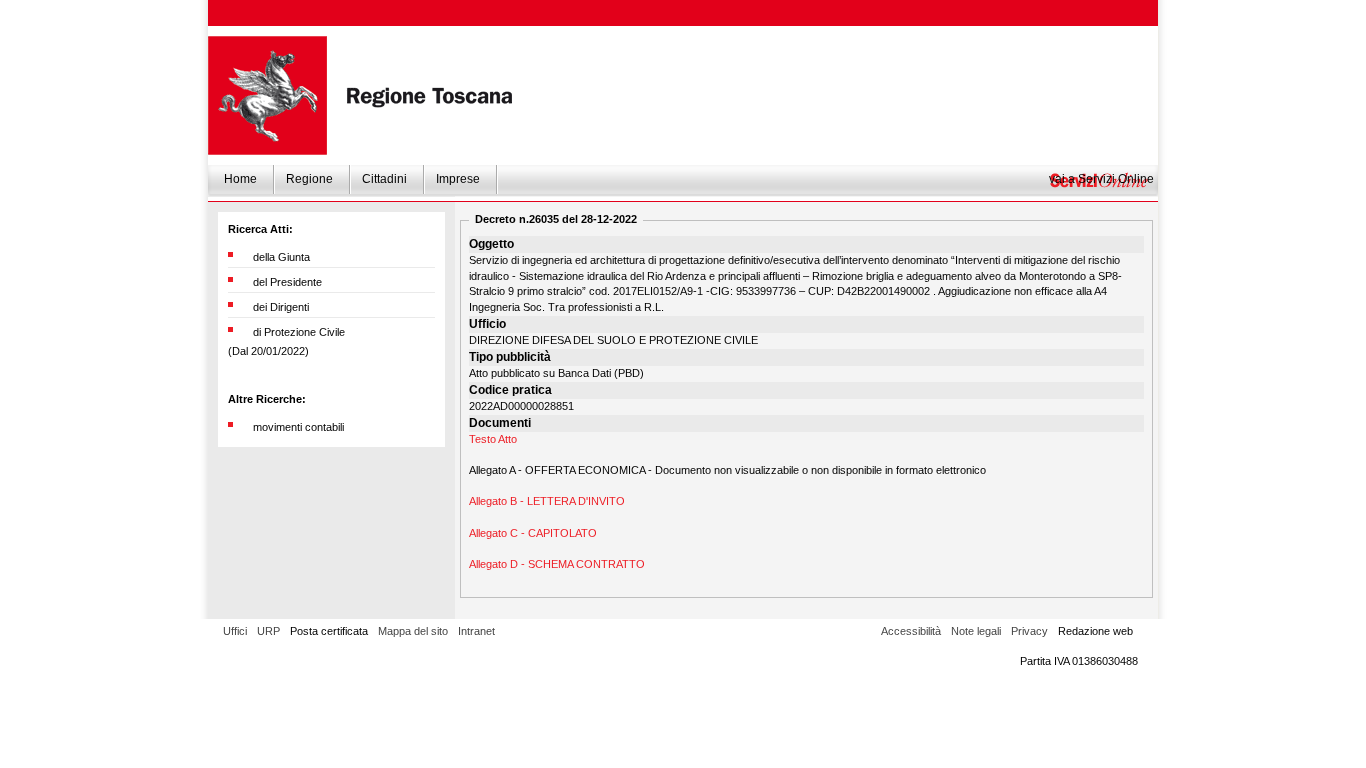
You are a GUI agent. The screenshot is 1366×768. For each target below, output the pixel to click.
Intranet (476, 631)
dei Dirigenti (281, 307)
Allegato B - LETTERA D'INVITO (547, 501)
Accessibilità (911, 631)
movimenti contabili (298, 427)
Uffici (235, 631)
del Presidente (287, 282)
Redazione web (1095, 631)
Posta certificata (329, 631)
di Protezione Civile (299, 332)
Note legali (976, 631)
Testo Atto (493, 439)
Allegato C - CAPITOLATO (533, 533)
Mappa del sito (413, 631)
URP (268, 631)
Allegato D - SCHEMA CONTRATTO (557, 564)
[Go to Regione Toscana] (267, 95)
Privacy (1029, 631)
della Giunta (281, 257)
